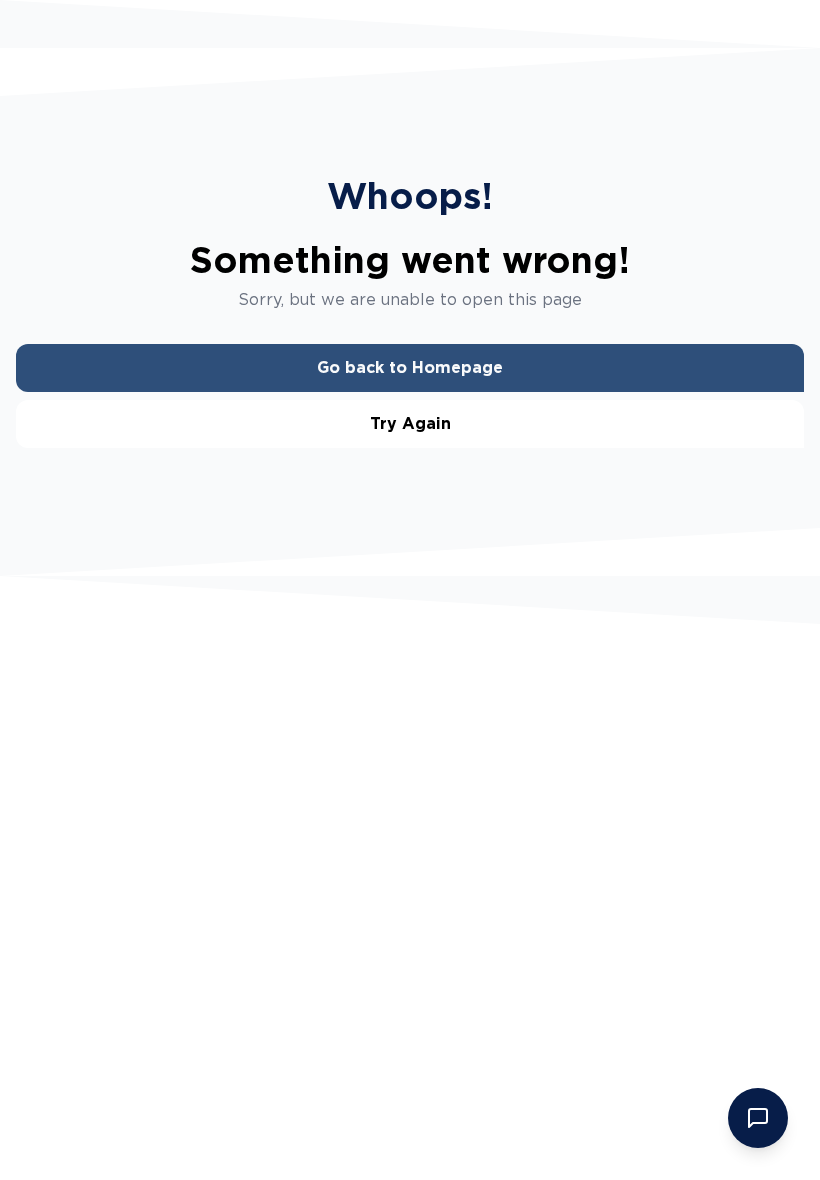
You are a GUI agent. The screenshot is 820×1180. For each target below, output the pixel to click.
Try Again (410, 423)
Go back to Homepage (410, 367)
